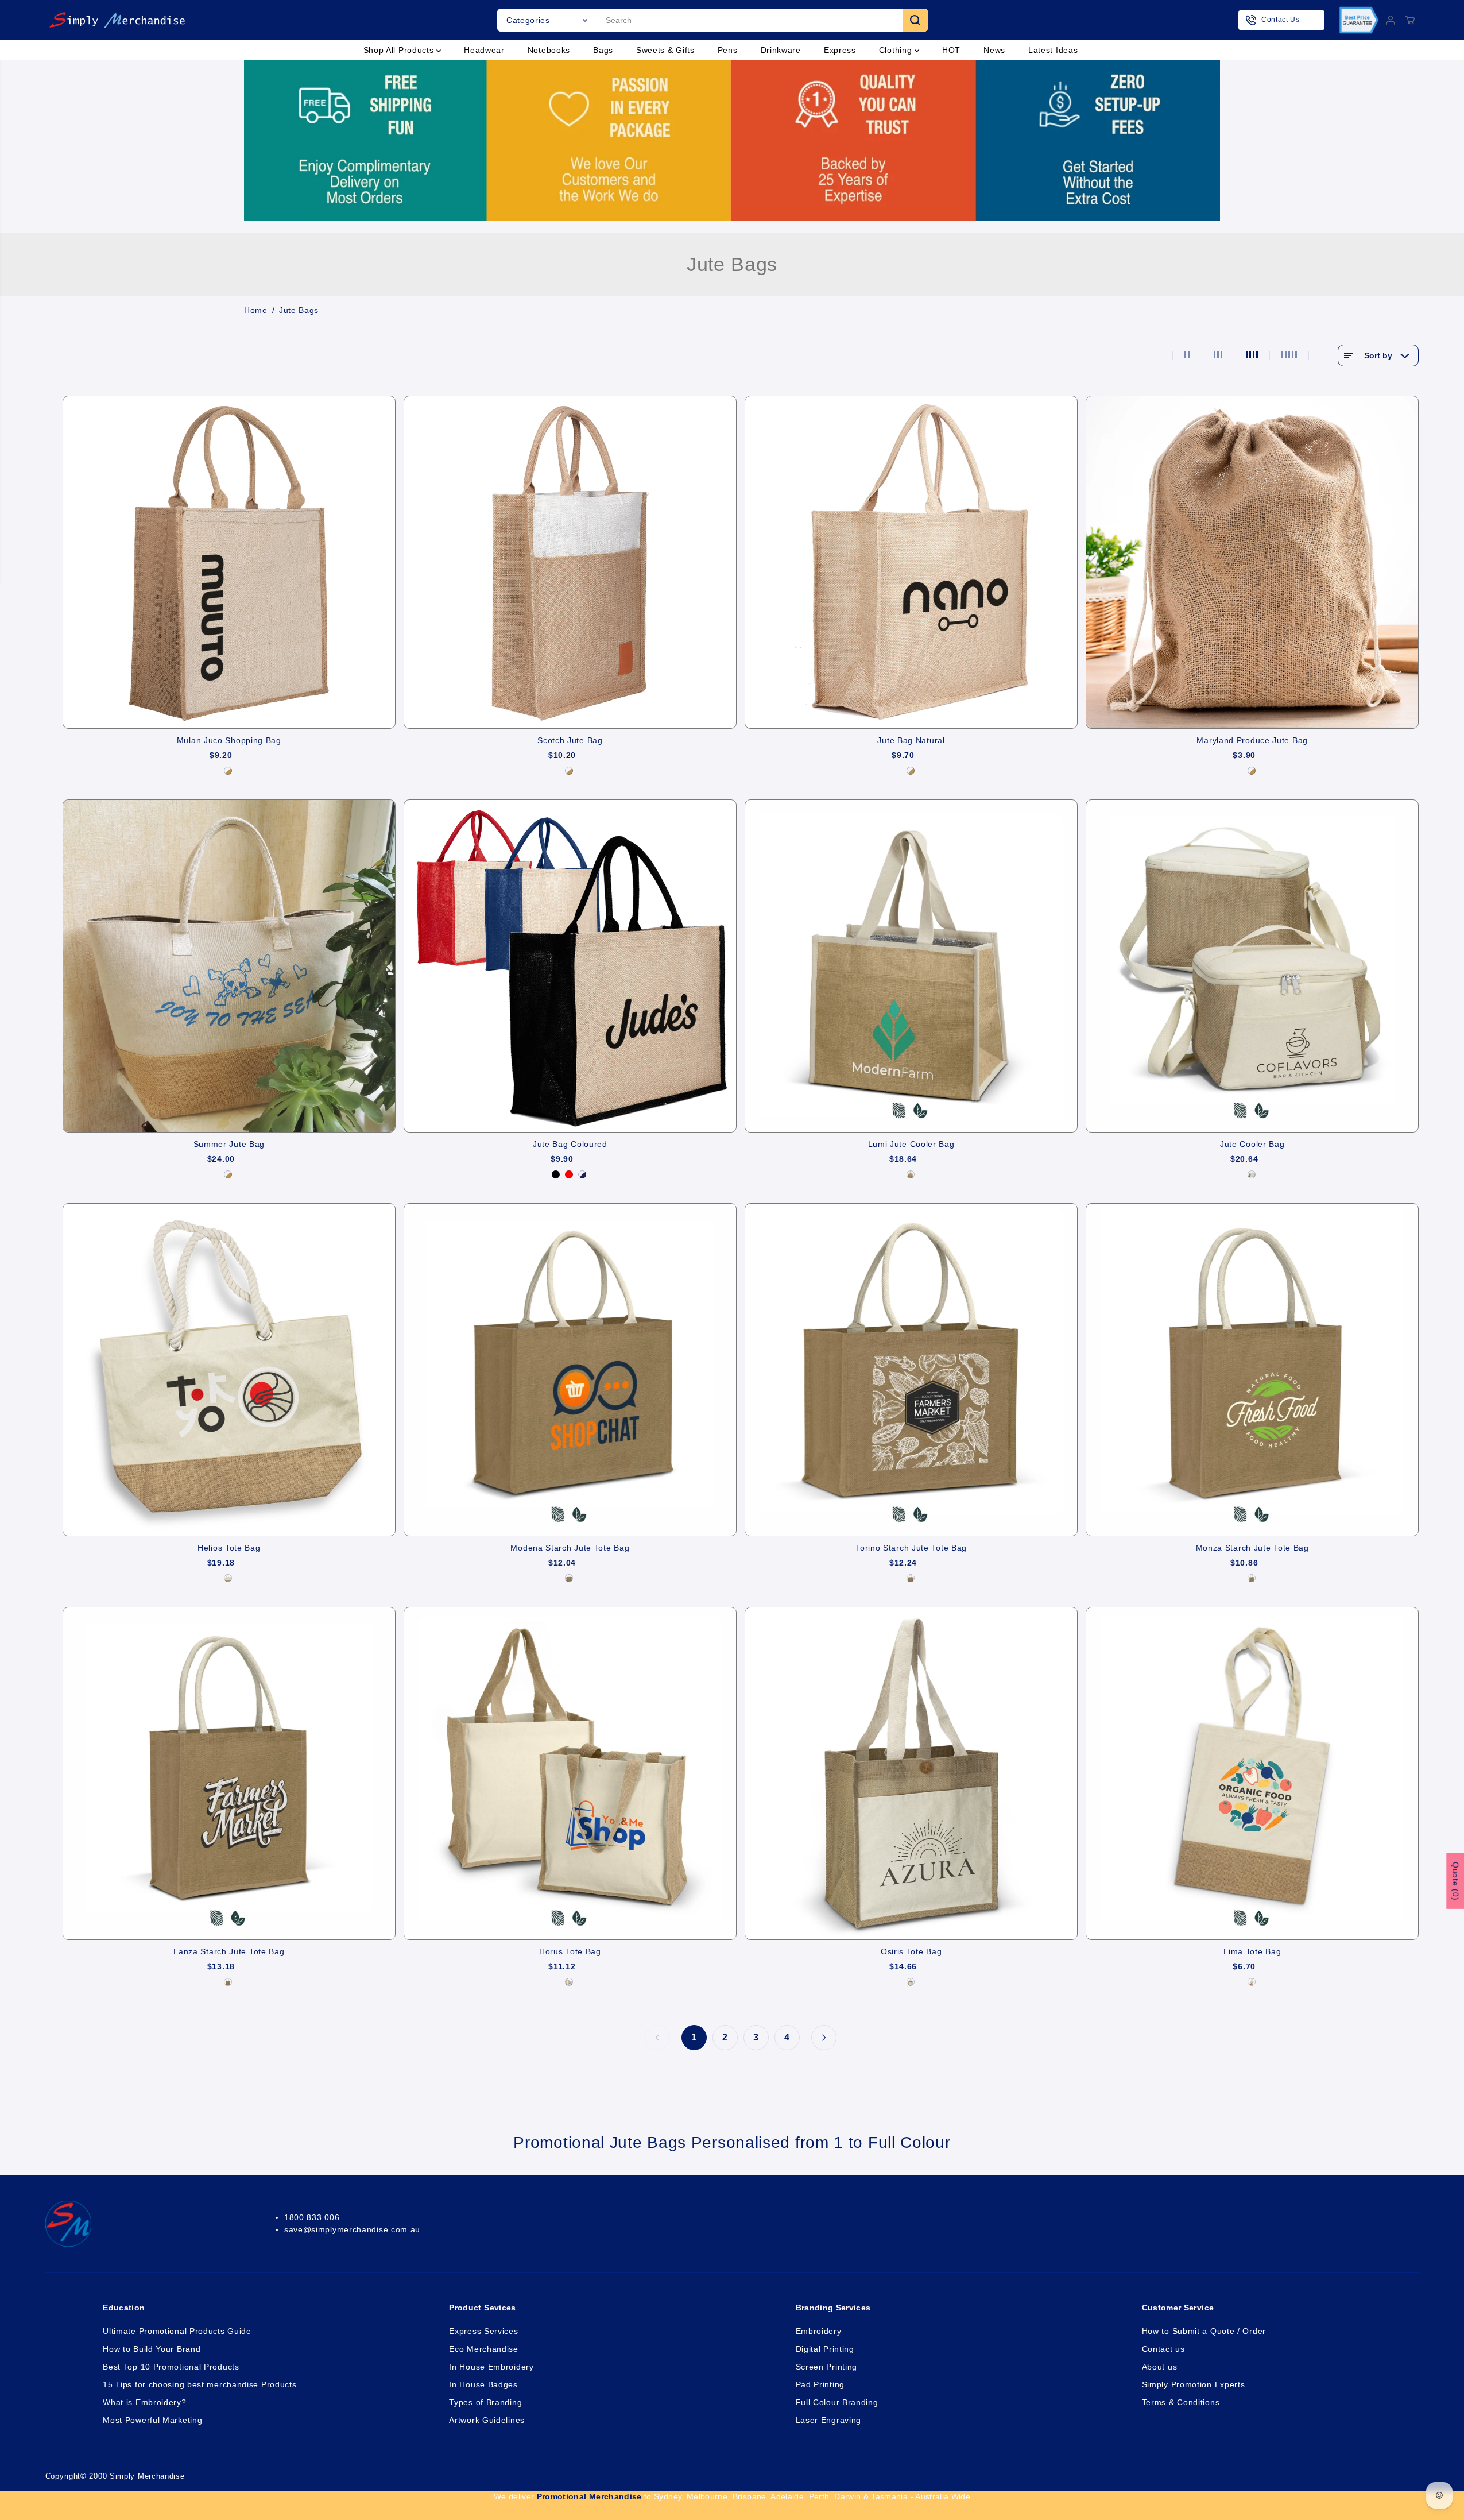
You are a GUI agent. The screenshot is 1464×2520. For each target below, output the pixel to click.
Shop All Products (400, 50)
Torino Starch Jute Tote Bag (911, 1548)
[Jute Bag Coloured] (570, 966)
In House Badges (483, 2384)
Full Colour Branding (837, 2402)
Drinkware (781, 50)
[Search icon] (915, 20)
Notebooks (549, 50)
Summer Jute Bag (229, 1144)
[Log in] (1391, 20)
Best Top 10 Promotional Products (171, 2367)
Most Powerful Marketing (152, 2420)
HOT (951, 50)
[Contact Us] (1281, 20)
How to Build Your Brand (152, 2349)
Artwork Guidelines (487, 2420)
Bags (603, 50)
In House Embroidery (491, 2367)
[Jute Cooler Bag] (1252, 966)
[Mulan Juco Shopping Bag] (229, 562)
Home (256, 310)
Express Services (483, 2331)
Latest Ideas (1053, 50)
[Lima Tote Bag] (1252, 1773)
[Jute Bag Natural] (911, 562)
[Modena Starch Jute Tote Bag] (570, 1370)
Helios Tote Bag (229, 1548)
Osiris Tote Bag (911, 1951)
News (994, 50)
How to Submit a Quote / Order (1204, 2331)
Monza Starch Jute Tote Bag (1252, 1548)
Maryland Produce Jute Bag (1252, 740)
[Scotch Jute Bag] (570, 562)
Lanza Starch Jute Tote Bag (229, 1951)
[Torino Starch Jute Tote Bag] (911, 1370)
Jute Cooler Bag (1252, 1144)
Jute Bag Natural (911, 740)
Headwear (484, 50)
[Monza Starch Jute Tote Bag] (1252, 1370)
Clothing (897, 50)
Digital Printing (825, 2349)
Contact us (1163, 2349)
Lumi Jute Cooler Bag (911, 1144)
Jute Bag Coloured (570, 1144)
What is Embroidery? (144, 2402)
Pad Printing (820, 2384)
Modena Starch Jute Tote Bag (570, 1548)
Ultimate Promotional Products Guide (177, 2331)
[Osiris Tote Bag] (911, 1773)
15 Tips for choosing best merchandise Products (200, 2384)
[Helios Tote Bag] (229, 1370)
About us (1160, 2367)
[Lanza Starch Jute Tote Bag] (229, 1773)
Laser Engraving (829, 2420)
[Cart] (1410, 20)
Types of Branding (485, 2402)
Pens (728, 50)
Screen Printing (827, 2367)
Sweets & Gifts (665, 50)
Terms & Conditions (1181, 2402)
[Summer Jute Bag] (229, 966)
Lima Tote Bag (1252, 1951)
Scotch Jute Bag (570, 740)
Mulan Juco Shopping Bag (229, 740)
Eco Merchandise (484, 2349)
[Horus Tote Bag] (570, 1773)
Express (840, 50)
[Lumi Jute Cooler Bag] (911, 966)
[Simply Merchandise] (117, 20)
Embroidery (819, 2331)
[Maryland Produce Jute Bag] (1252, 562)
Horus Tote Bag (570, 1951)
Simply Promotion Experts (1194, 2384)
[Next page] (824, 2038)
